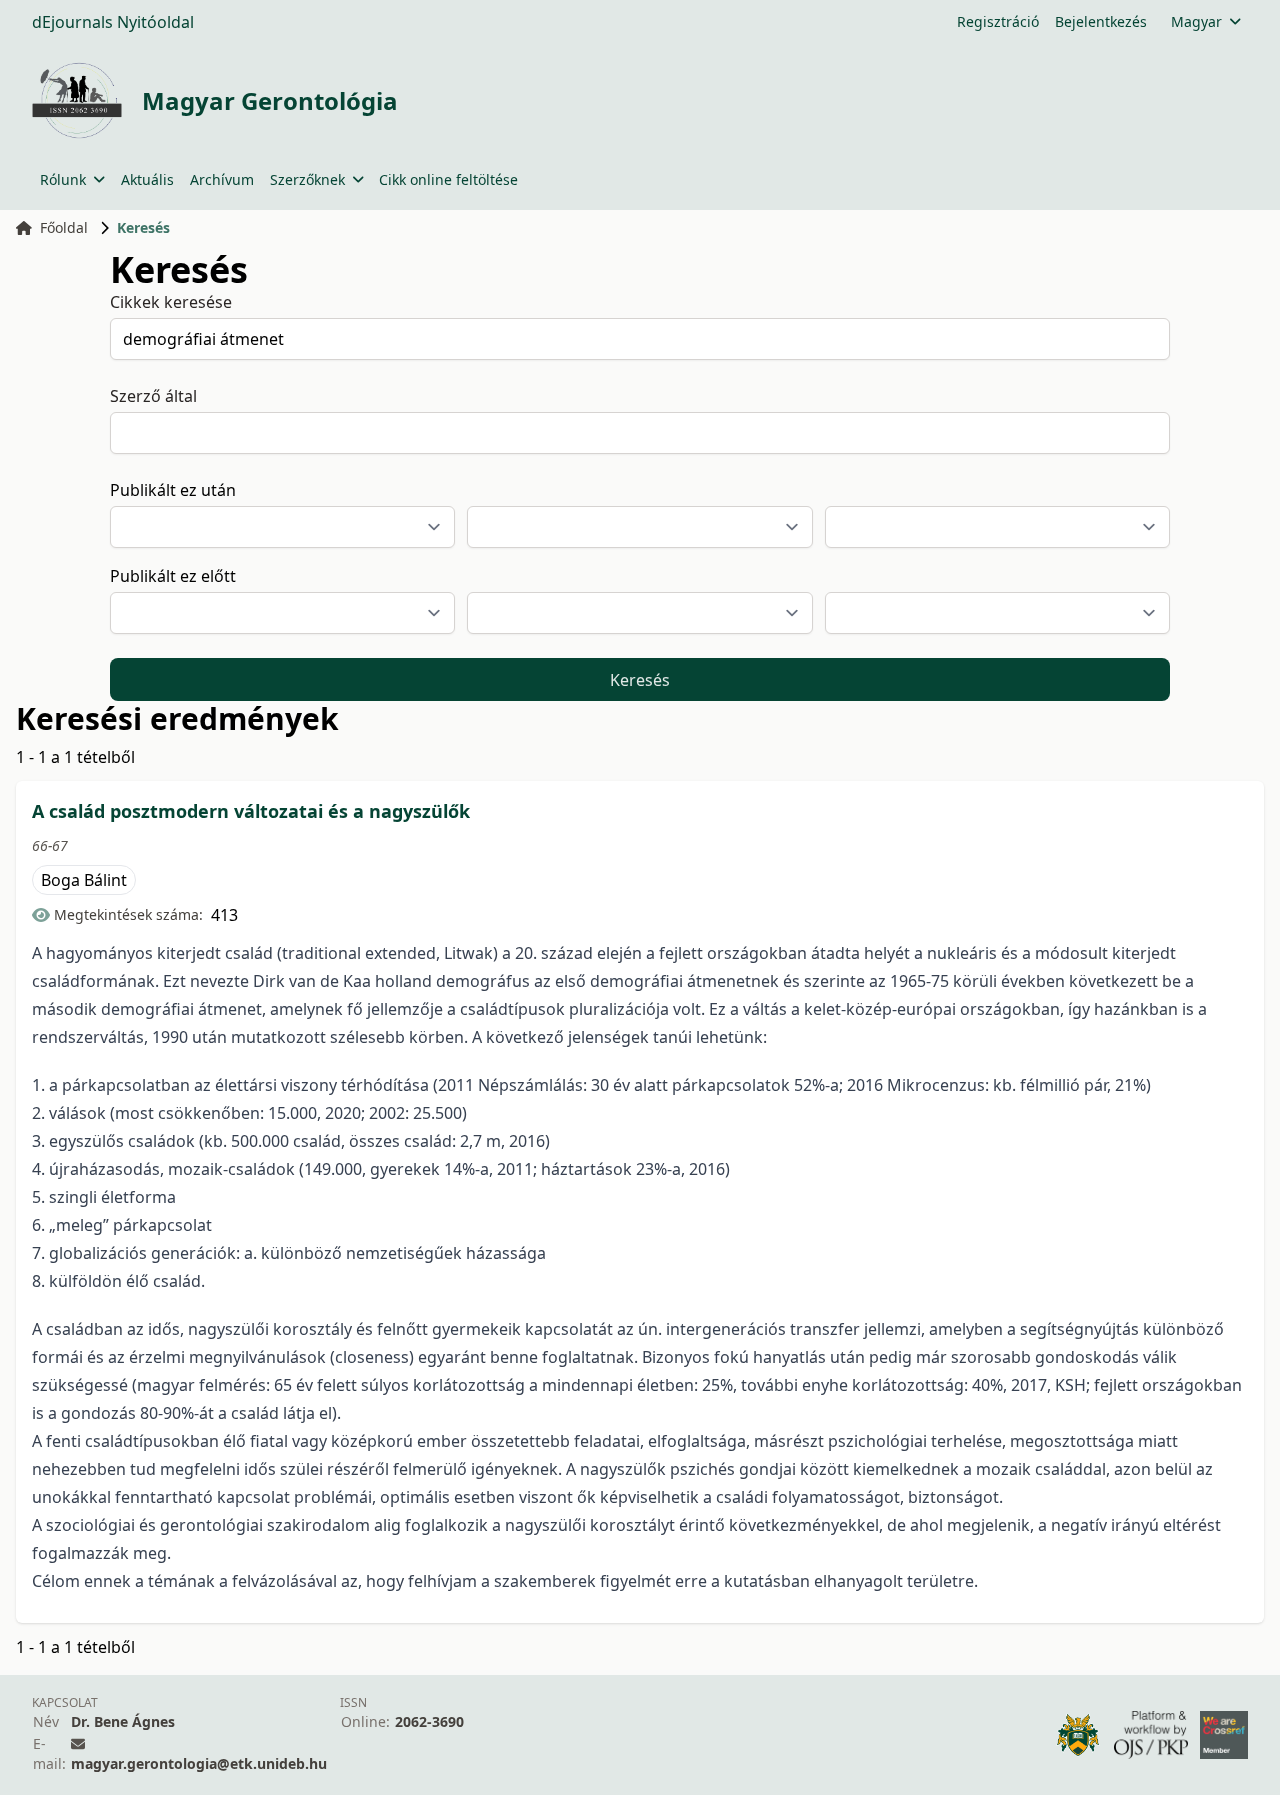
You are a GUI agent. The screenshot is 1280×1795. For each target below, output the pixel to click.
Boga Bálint (84, 880)
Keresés (640, 680)
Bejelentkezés (1101, 21)
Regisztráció (998, 21)
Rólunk (63, 179)
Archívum (222, 179)
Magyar (1196, 21)
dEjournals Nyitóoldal (113, 22)
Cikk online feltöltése (448, 179)
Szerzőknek (307, 179)
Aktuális (147, 179)
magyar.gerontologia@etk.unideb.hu (199, 1763)
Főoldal (64, 227)
